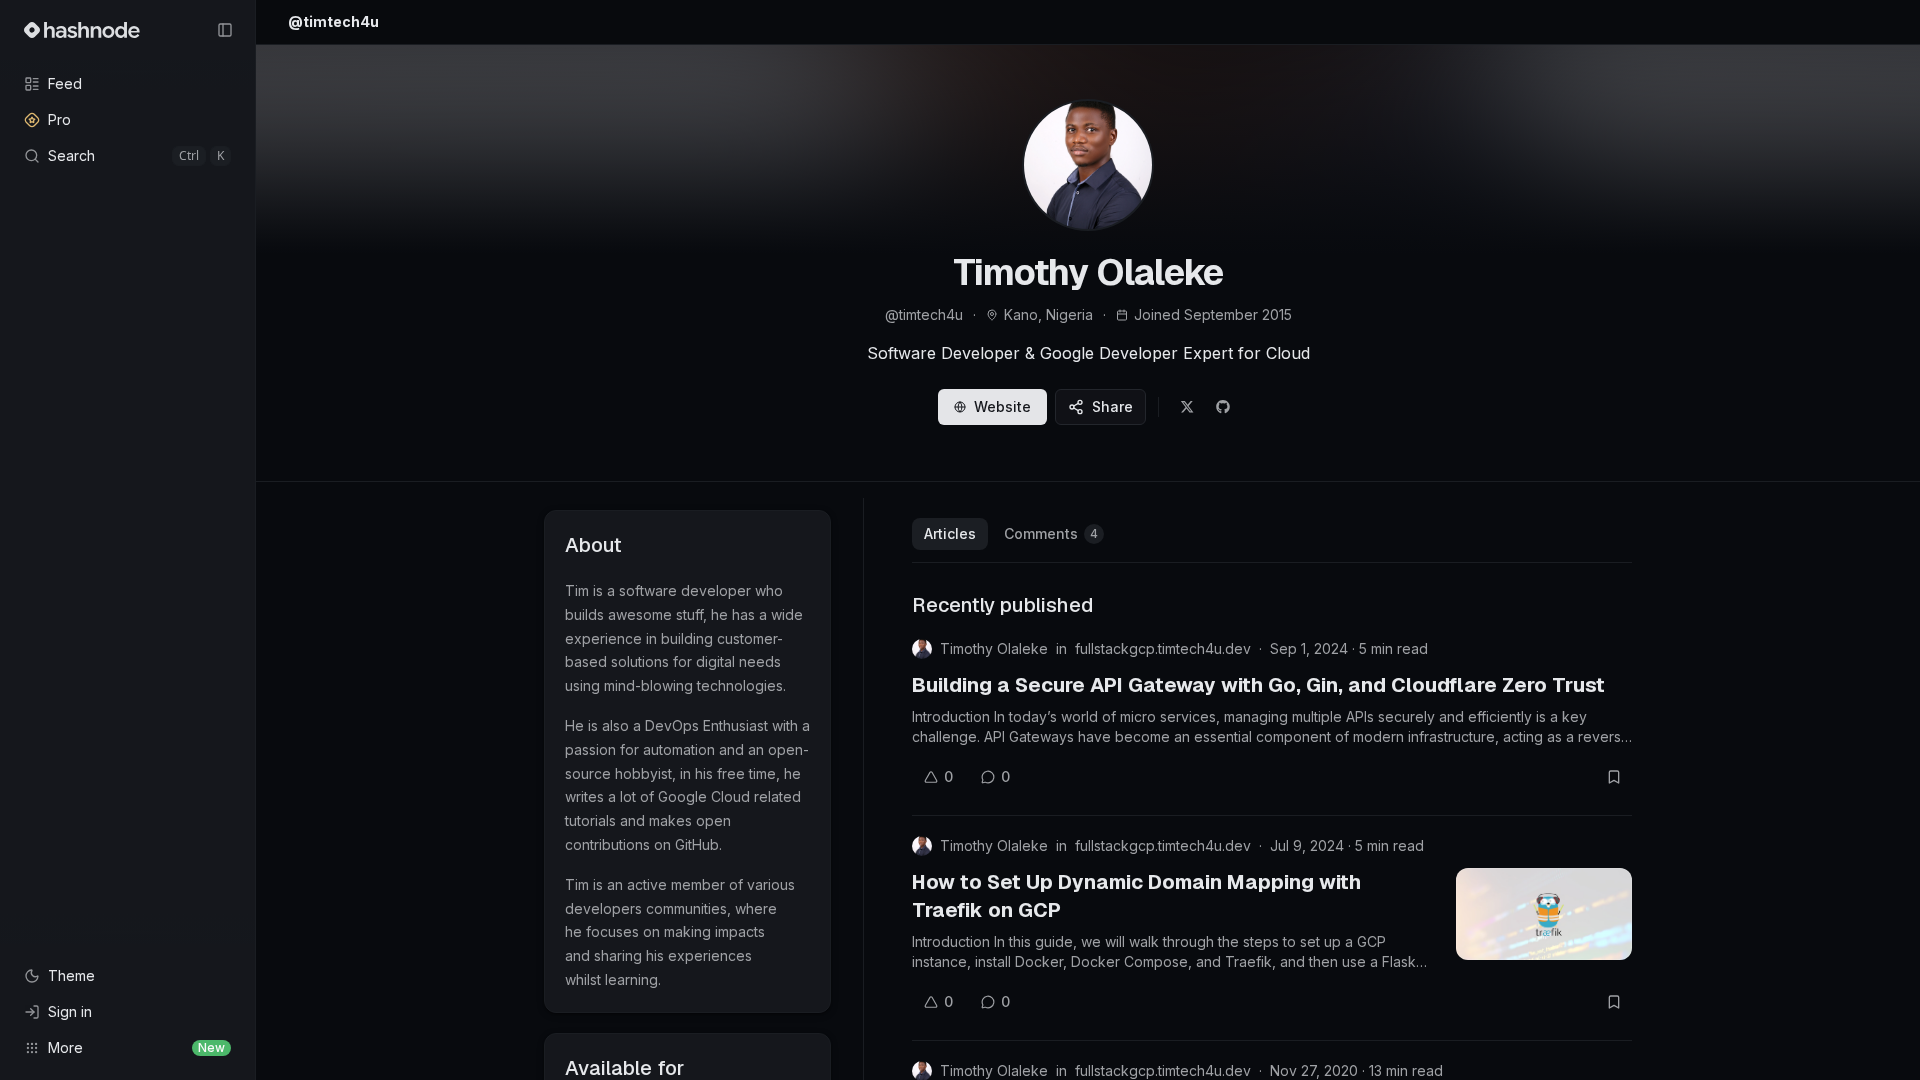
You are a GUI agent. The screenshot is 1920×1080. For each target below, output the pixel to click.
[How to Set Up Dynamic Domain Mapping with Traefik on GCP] (1544, 914)
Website (1002, 406)
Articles (950, 533)
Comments (1051, 533)
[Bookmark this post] (1614, 777)
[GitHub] (1223, 407)
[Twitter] (1187, 407)
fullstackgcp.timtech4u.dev (1163, 648)
